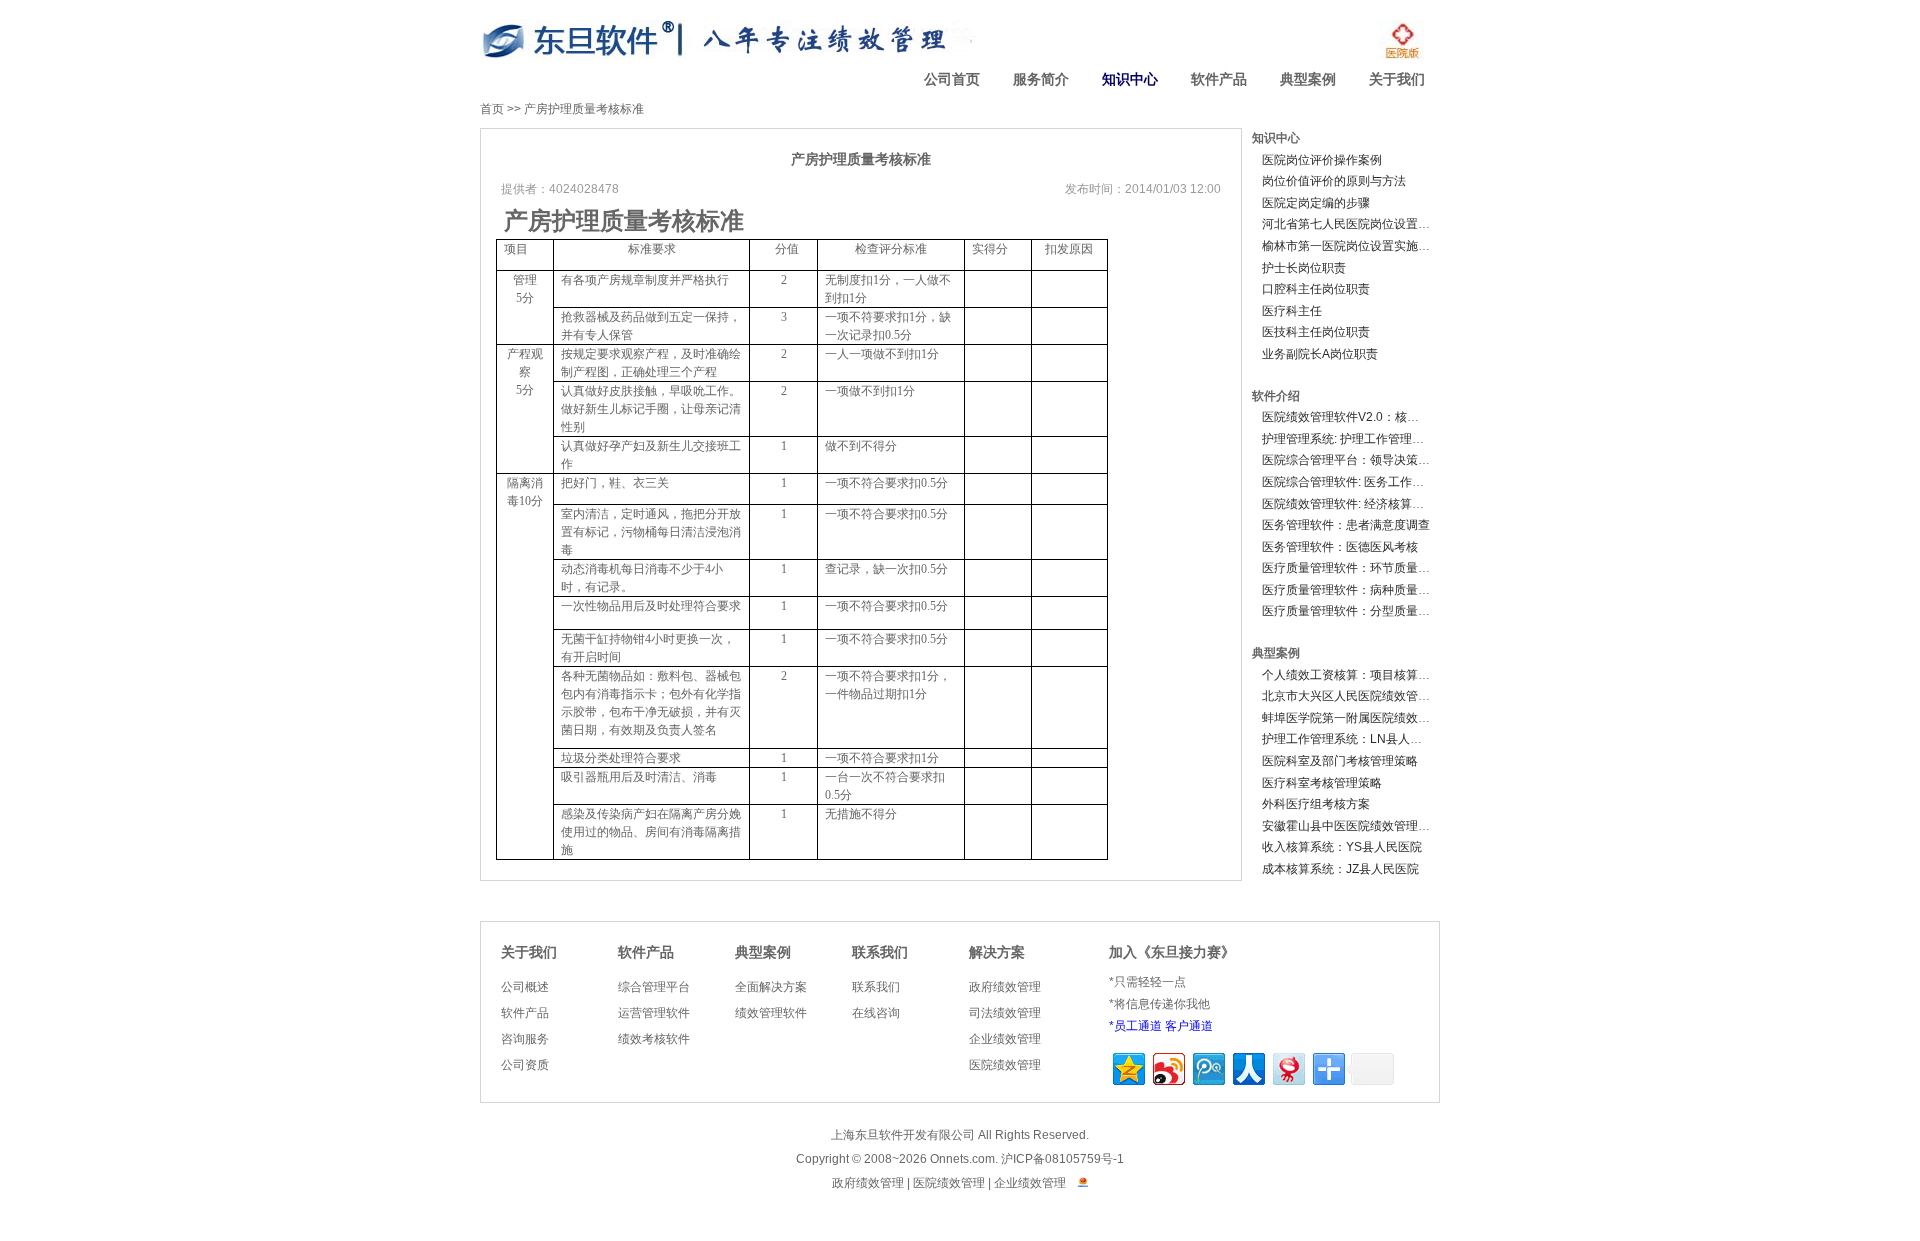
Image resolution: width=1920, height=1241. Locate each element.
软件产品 (1219, 79)
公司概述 (525, 987)
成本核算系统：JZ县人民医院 (1340, 869)
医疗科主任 (1292, 311)
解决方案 (997, 952)
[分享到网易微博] (1287, 1066)
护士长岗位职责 (1304, 268)
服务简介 (1041, 79)
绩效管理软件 (771, 1013)
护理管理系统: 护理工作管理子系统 (1355, 439)
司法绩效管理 (1005, 1013)
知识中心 (1130, 79)
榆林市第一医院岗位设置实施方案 (1352, 246)
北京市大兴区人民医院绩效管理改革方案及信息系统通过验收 (1424, 696)
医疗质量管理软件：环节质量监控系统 (1364, 568)
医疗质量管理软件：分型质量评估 (1352, 611)
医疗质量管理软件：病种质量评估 (1352, 590)
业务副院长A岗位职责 (1320, 354)
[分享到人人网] (1247, 1066)
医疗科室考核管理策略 (1322, 783)
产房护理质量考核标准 (584, 109)
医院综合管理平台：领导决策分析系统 (1364, 460)
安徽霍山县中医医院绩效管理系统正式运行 (1376, 826)
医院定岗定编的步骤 (1316, 203)
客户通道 (1189, 1026)
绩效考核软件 (654, 1039)
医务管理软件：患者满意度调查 (1346, 525)
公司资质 (525, 1065)
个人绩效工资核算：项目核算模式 (1352, 675)
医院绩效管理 (1005, 1065)
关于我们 (1397, 79)
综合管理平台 (654, 987)
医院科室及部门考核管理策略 (1340, 761)
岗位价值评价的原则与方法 (1334, 181)
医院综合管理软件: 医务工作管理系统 (1361, 482)
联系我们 (880, 952)
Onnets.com (962, 1159)
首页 (492, 109)
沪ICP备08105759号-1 (1062, 1159)
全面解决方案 (771, 987)
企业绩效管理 (1005, 1039)
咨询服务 (525, 1039)
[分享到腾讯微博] (1207, 1066)
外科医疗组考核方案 (1316, 804)
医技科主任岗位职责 (1316, 332)
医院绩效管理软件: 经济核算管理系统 (1361, 504)
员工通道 (1138, 1026)
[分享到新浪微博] (1167, 1066)
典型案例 (1308, 79)
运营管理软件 (654, 1013)
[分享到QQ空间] (1127, 1066)
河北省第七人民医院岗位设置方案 (1352, 224)
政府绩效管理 (1005, 987)
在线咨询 (876, 1013)
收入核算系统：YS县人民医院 (1342, 847)
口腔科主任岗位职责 (1316, 289)
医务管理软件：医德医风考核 (1340, 547)
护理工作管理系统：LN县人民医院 (1354, 739)
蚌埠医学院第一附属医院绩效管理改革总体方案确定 (1400, 718)
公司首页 (952, 79)
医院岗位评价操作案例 (1322, 160)
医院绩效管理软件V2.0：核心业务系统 (1364, 417)
